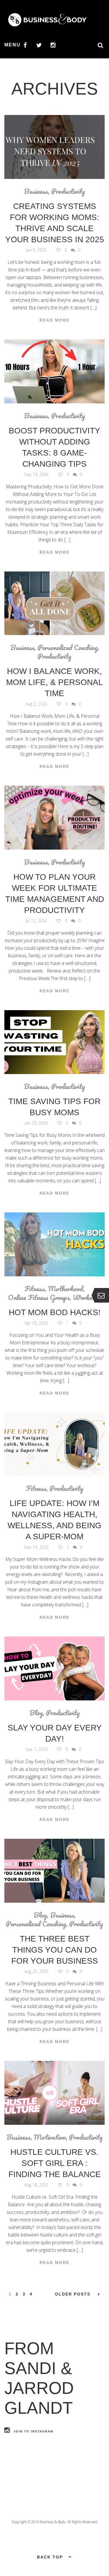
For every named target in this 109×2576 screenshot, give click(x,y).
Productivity (68, 191)
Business (36, 191)
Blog (36, 1713)
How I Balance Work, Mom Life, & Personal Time (54, 682)
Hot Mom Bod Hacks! (55, 1312)
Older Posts (73, 2294)
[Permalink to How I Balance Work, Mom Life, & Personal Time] (54, 603)
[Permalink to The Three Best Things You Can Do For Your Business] (54, 1871)
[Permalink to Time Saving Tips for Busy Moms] (54, 1042)
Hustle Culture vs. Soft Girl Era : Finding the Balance (55, 2163)
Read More (54, 320)
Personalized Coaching (68, 647)
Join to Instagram (33, 2431)
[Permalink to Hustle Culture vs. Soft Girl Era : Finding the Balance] (54, 2093)
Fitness (35, 1289)
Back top (50, 2557)
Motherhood (66, 1289)
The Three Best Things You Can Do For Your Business (55, 1950)
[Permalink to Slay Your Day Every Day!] (54, 1668)
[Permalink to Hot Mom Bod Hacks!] (54, 1244)
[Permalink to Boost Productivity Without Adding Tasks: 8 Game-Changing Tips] (54, 371)
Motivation (50, 2137)
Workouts (87, 1297)
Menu (12, 45)
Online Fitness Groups (39, 1297)
